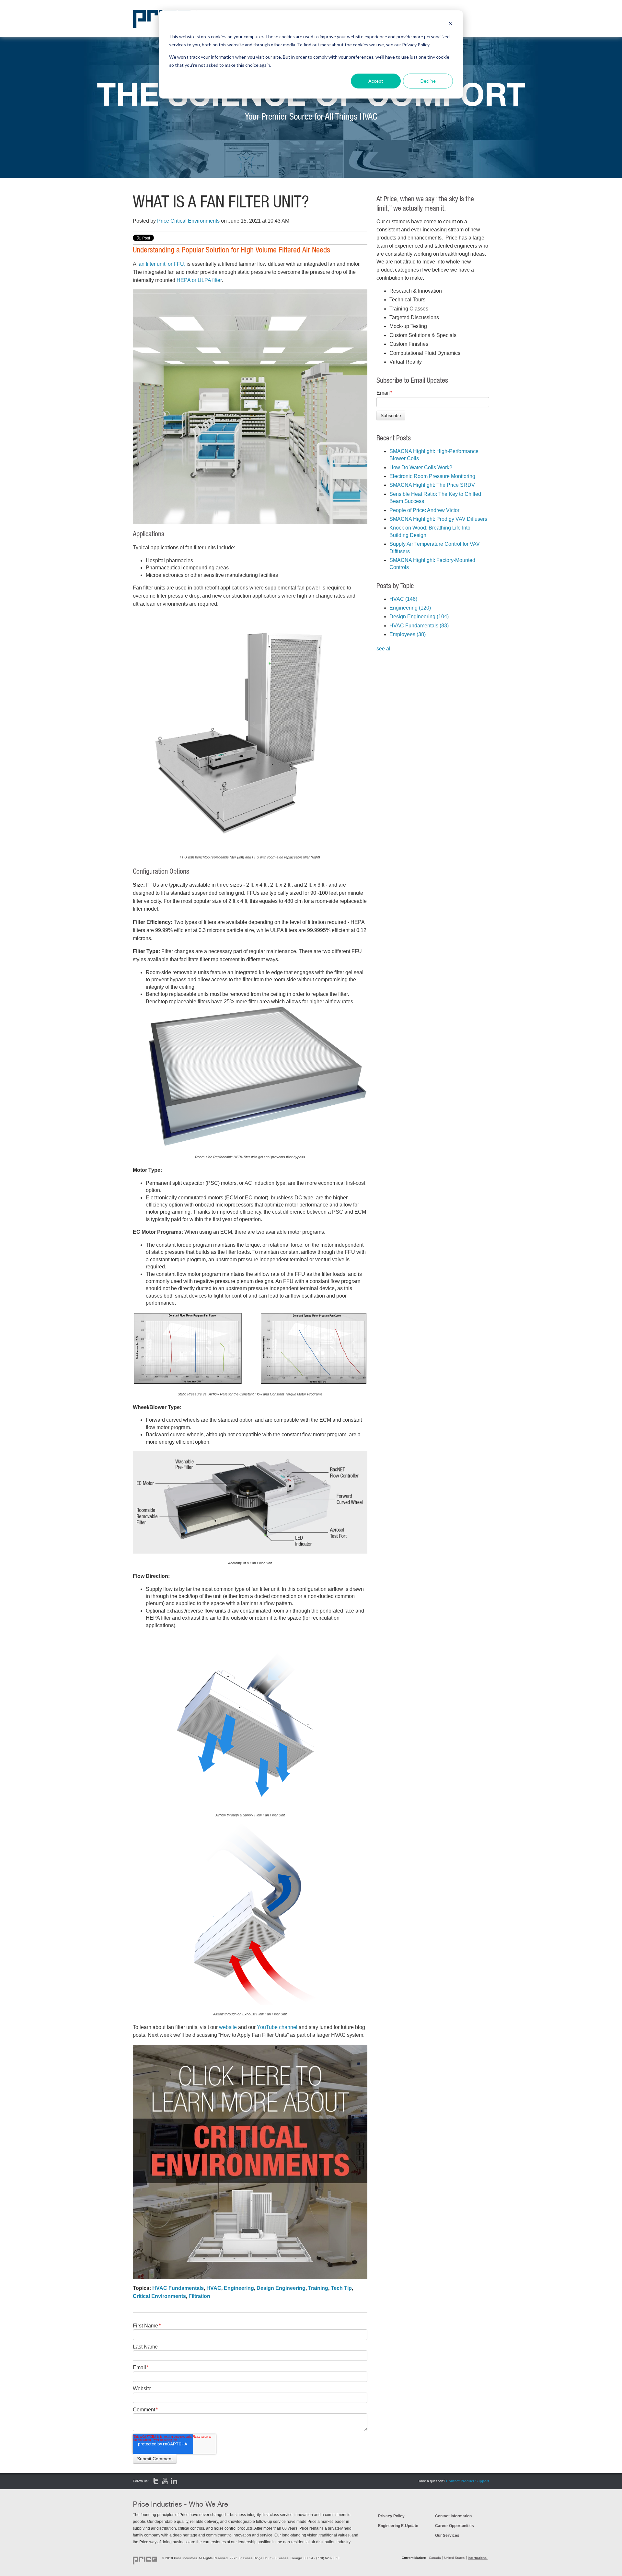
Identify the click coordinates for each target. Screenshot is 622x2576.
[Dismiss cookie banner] (451, 24)
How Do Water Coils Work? (421, 467)
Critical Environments (159, 2296)
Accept (376, 81)
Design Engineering (281, 2288)
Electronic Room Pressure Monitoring (432, 476)
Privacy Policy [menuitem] (391, 2516)
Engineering (239, 2288)
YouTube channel (277, 2027)
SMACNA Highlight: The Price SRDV (432, 485)
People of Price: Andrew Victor (424, 510)
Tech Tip (341, 2288)
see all (384, 649)
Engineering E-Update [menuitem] (398, 2526)
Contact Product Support (468, 2481)
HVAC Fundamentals (178, 2288)
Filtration (199, 2296)
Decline (428, 81)
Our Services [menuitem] (447, 2535)
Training (318, 2288)
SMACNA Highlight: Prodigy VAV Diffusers (438, 519)
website (228, 2027)
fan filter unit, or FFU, (161, 264)
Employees (408, 634)
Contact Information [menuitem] (453, 2516)
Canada (435, 2558)
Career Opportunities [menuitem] (455, 2526)
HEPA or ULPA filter (199, 280)
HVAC (214, 2288)
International (478, 2558)
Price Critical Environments (188, 221)
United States (454, 2558)
